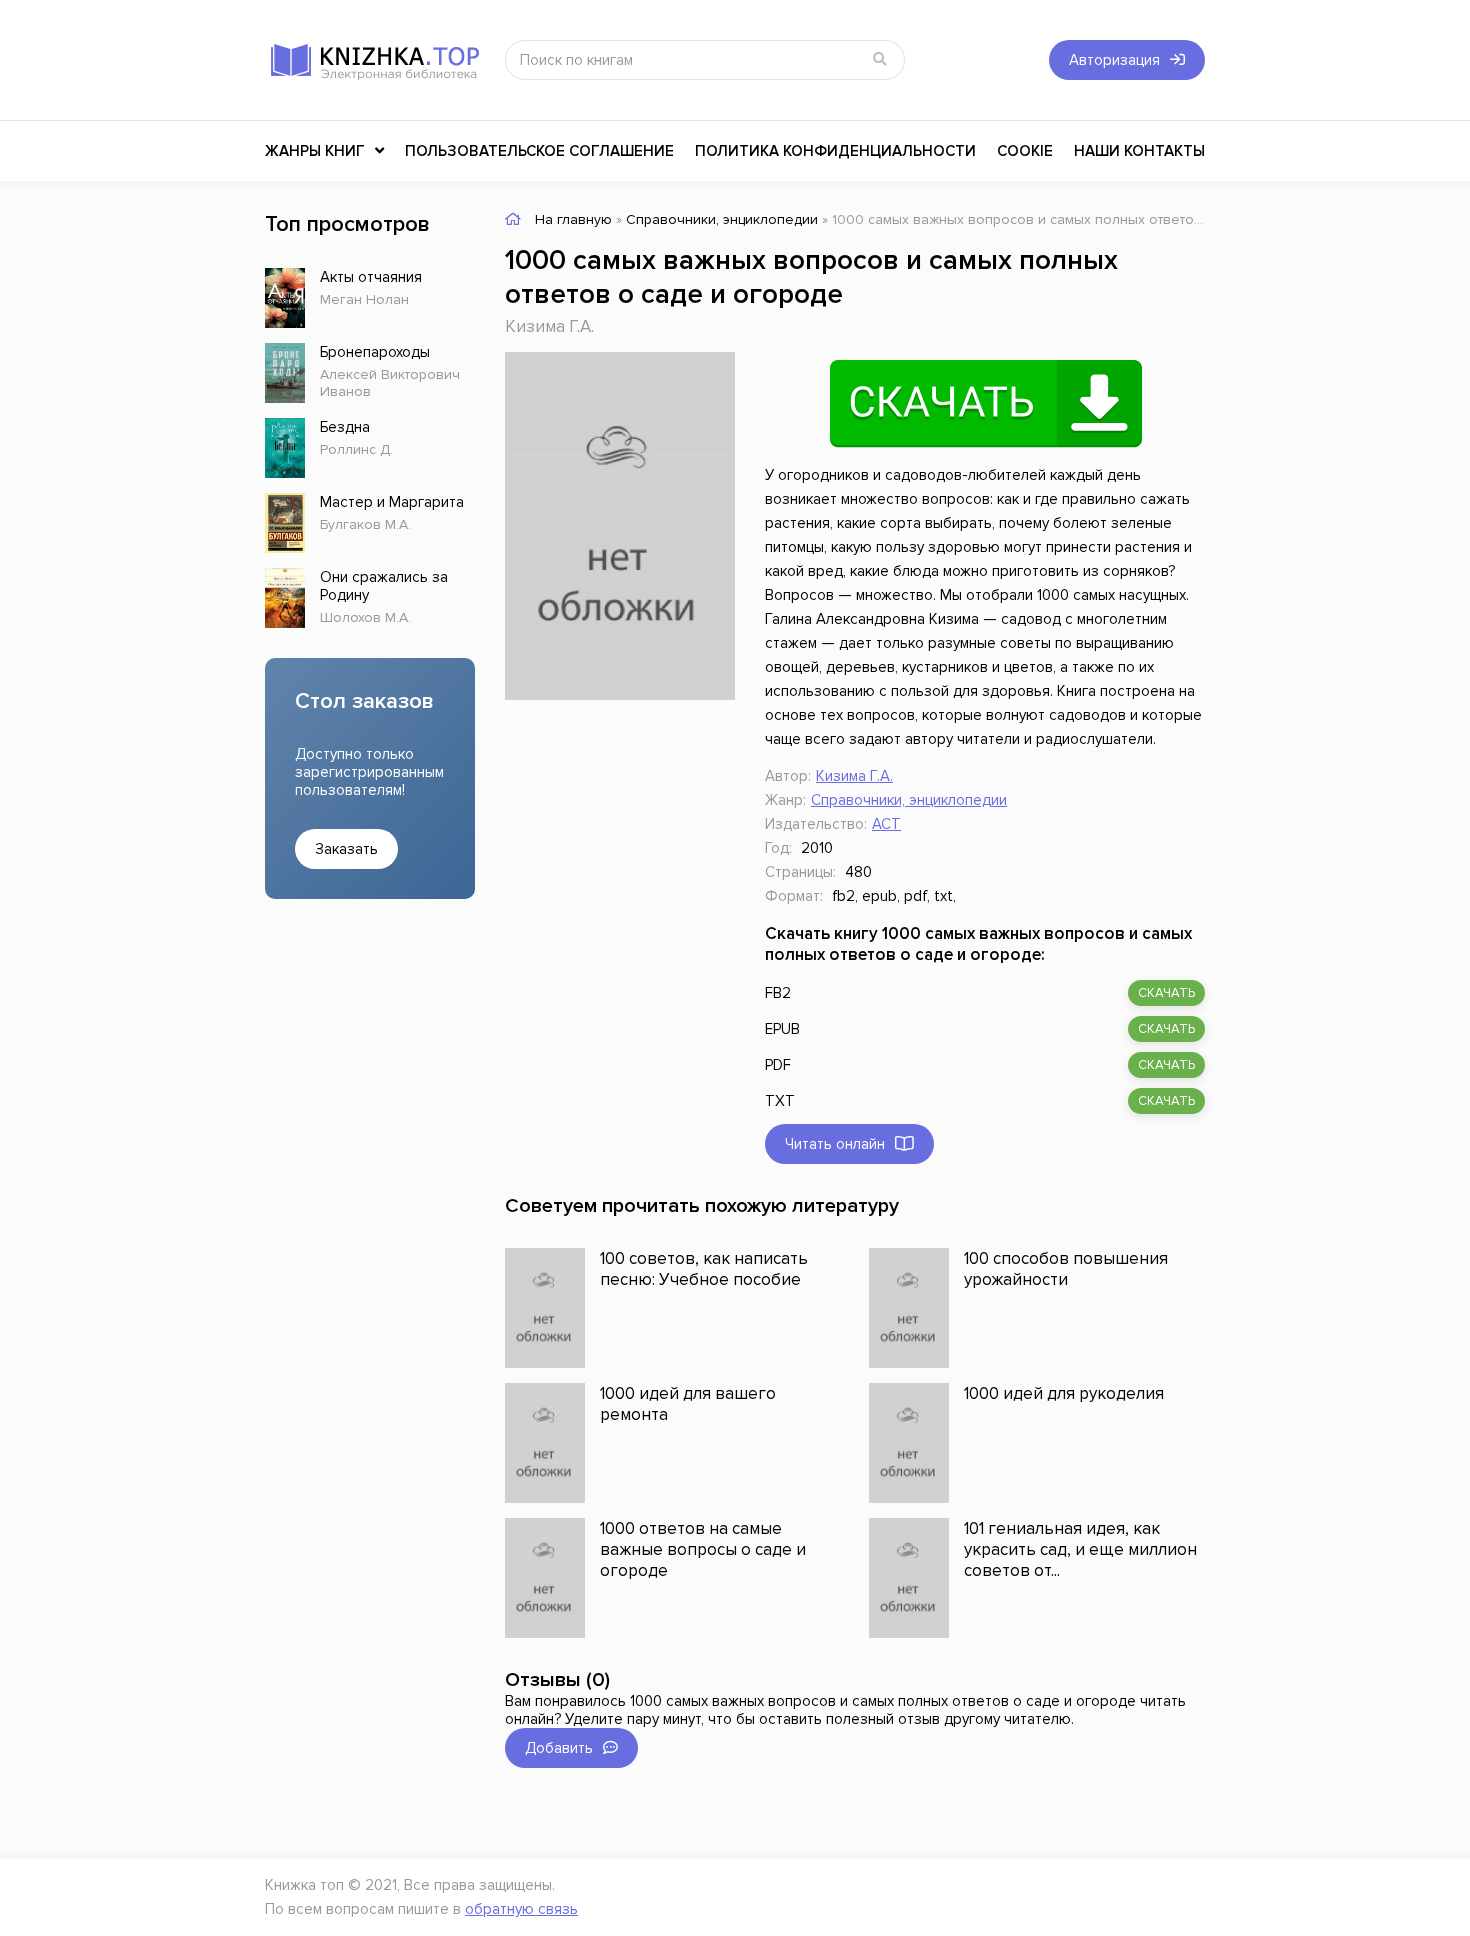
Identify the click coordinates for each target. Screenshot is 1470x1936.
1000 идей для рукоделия (1064, 1393)
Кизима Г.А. (549, 326)
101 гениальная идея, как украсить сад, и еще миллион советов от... (1080, 1549)
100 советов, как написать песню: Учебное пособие (704, 1269)
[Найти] (880, 60)
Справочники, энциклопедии (909, 800)
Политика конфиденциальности (835, 151)
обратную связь (521, 1909)
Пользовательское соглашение (539, 151)
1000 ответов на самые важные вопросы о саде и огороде (703, 1549)
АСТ (886, 824)
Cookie (1025, 151)
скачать (1166, 993)
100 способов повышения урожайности (1066, 1269)
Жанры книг (315, 151)
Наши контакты (1139, 151)
